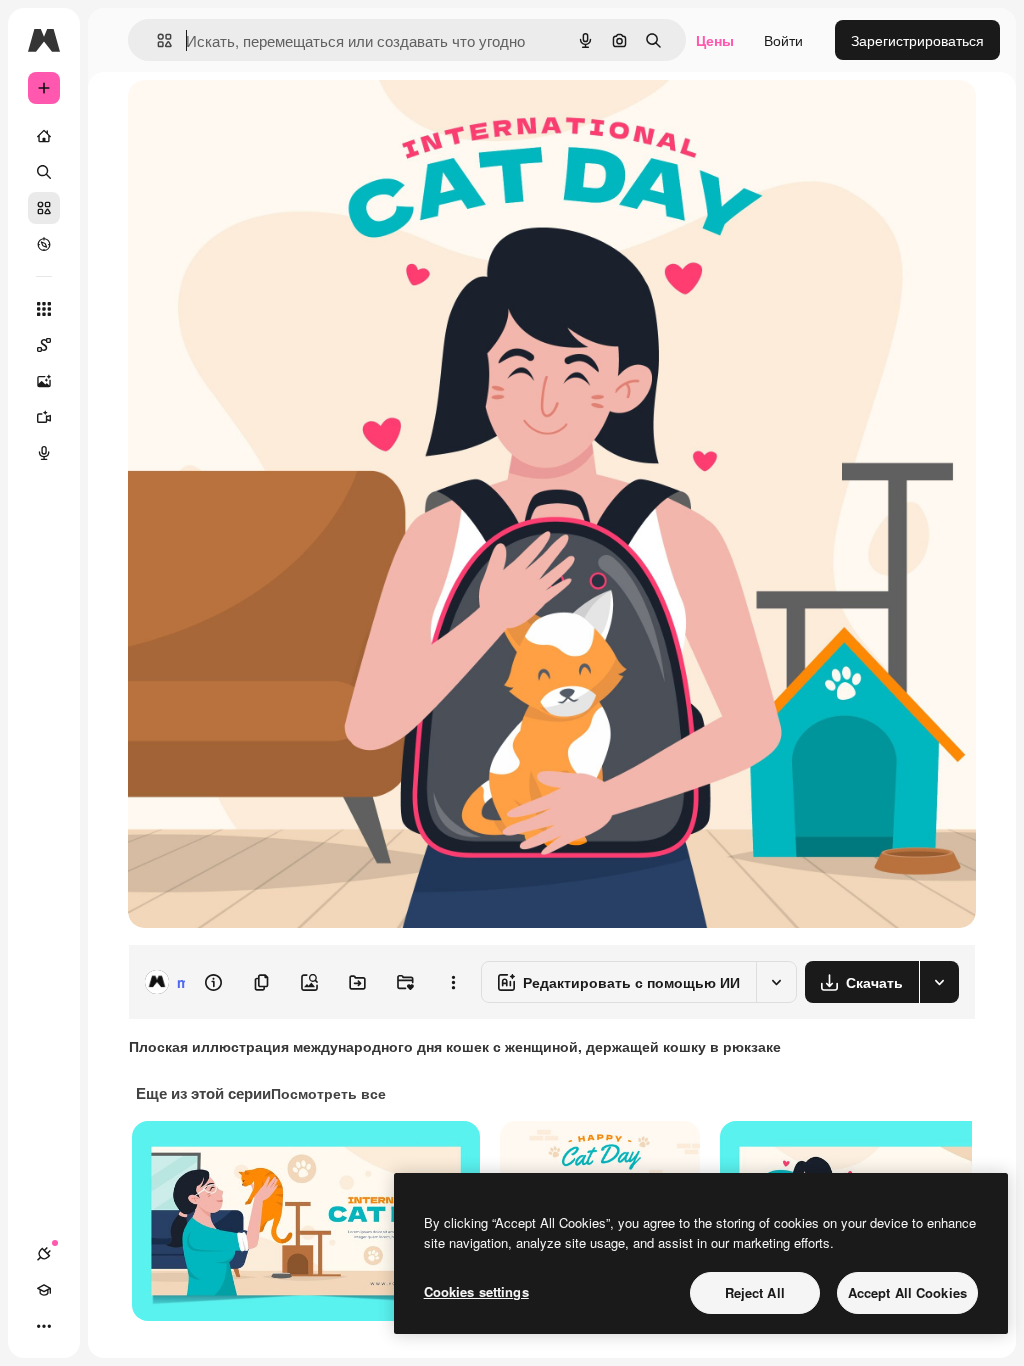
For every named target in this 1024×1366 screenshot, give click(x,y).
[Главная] (44, 136)
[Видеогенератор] (44, 417)
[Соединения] (44, 1254)
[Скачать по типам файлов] (939, 982)
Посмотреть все (328, 1093)
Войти (783, 40)
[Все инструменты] (44, 309)
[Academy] (44, 1290)
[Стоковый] (44, 208)
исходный (262, 117)
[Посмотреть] (44, 244)
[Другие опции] (453, 982)
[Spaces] (44, 345)
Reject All (755, 1292)
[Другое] (44, 1326)
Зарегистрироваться (917, 40)
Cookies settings (476, 1291)
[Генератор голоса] (44, 453)
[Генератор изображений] (44, 381)
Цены (715, 40)
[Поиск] (44, 172)
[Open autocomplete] (156, 40)
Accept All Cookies (907, 1292)
